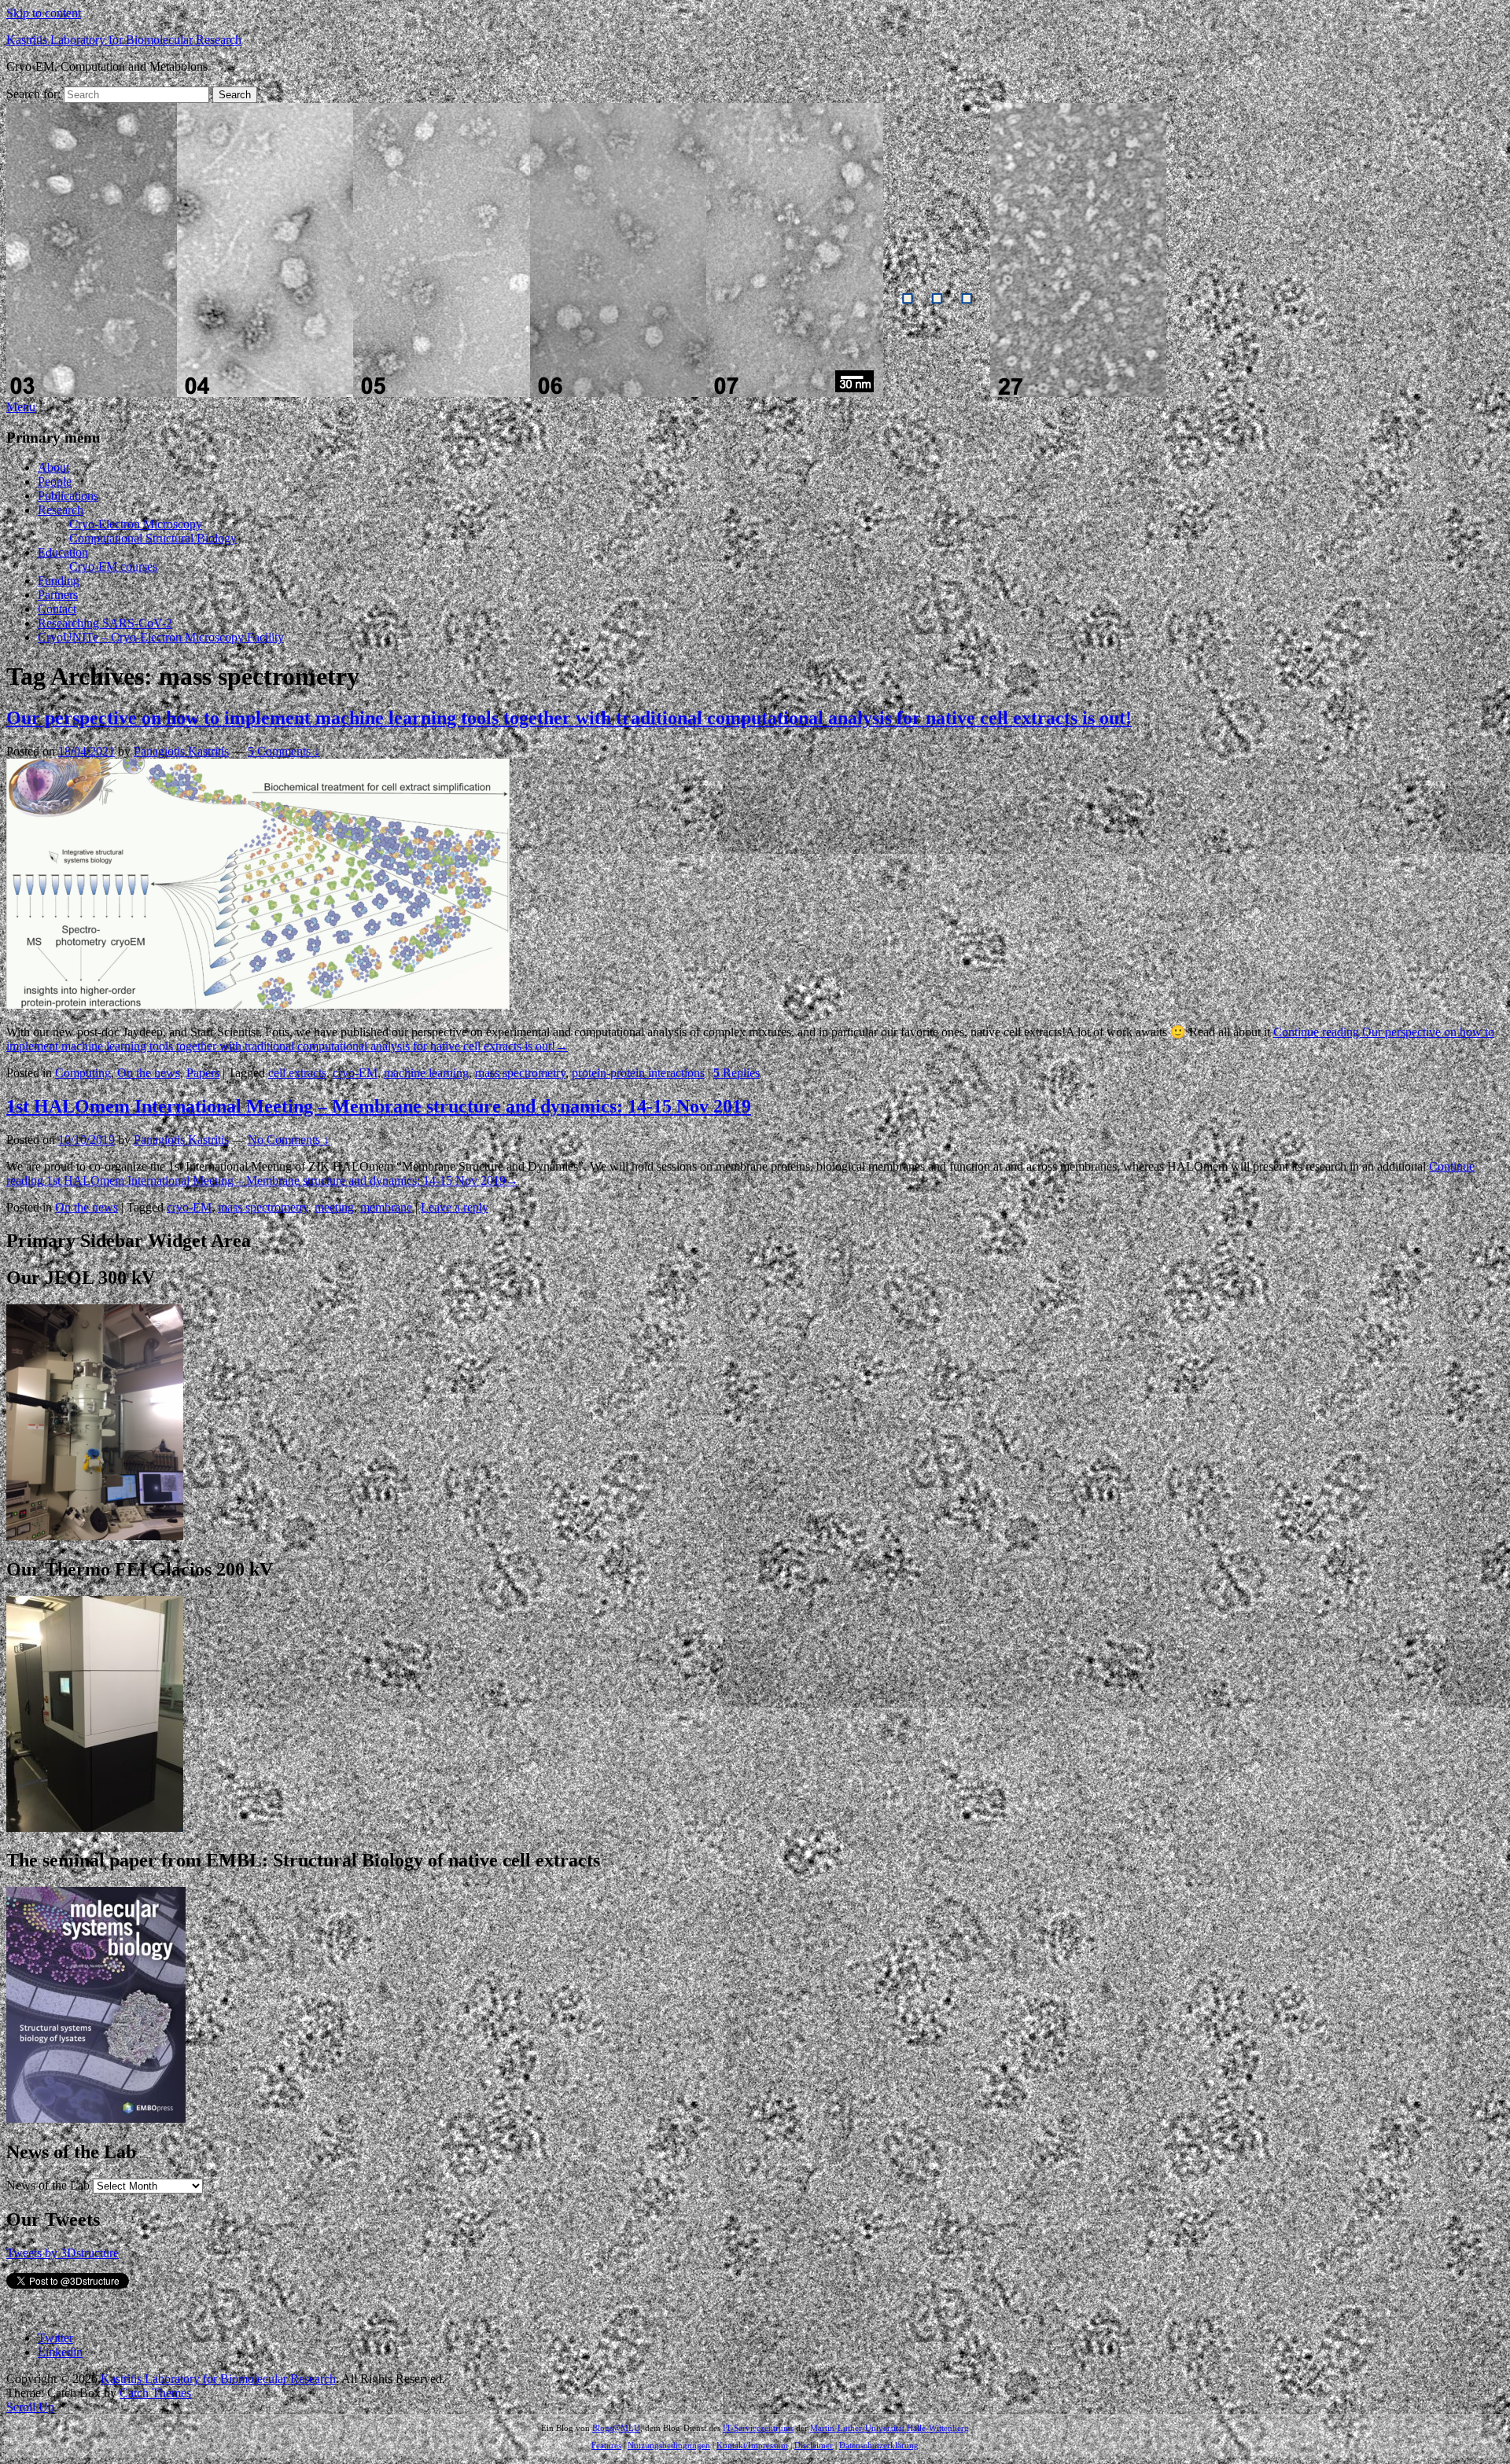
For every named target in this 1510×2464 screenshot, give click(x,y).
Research (61, 510)
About (53, 467)
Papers (203, 1073)
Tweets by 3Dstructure (63, 2253)
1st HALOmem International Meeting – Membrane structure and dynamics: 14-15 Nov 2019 (379, 1106)
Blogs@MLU (616, 2428)
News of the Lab (48, 2185)
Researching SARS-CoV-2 (105, 623)
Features (606, 2445)
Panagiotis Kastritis (181, 751)
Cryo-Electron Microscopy (136, 524)
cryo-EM (355, 1073)
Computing (83, 1073)
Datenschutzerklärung (879, 2445)
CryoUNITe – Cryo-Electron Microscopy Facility (161, 637)
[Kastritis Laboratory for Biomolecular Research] (586, 393)
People (55, 482)
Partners (58, 595)
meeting (334, 1207)
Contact (57, 609)
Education (63, 552)
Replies (737, 1073)
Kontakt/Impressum (752, 2445)
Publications (68, 496)
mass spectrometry (520, 1073)
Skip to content (44, 13)
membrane (386, 1207)
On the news (149, 1073)
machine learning (426, 1073)
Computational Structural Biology (153, 538)
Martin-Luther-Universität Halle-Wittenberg (889, 2428)
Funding (59, 581)
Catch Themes (155, 2393)
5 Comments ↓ (284, 751)
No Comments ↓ (289, 1140)
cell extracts (297, 1073)
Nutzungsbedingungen (669, 2445)
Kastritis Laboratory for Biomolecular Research (124, 40)
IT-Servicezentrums (758, 2428)
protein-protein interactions (638, 1073)
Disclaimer (814, 2445)
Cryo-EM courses (113, 566)
